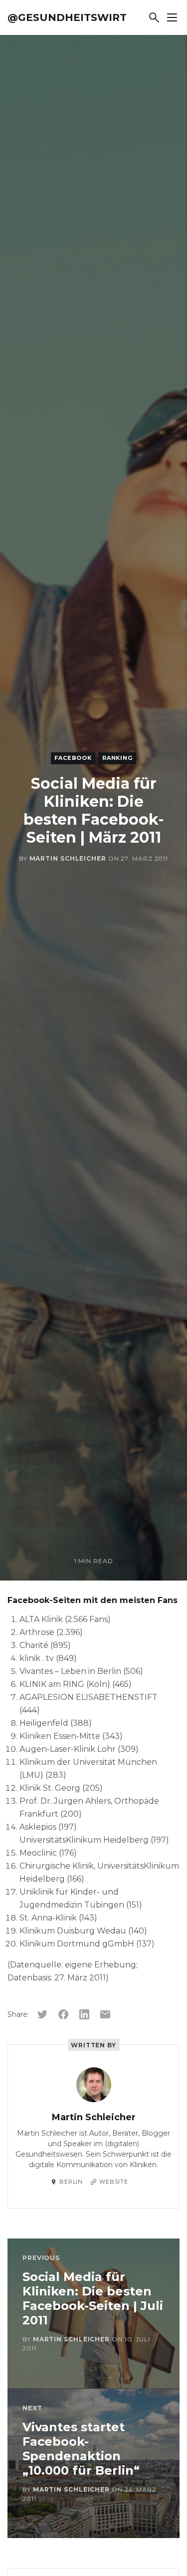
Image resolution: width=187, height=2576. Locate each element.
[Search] (154, 17)
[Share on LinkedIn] (84, 2014)
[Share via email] (105, 2014)
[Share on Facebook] (63, 2014)
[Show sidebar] (172, 17)
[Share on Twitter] (42, 2014)
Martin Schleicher (68, 858)
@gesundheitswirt (67, 17)
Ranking (117, 758)
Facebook (73, 758)
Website (114, 2182)
